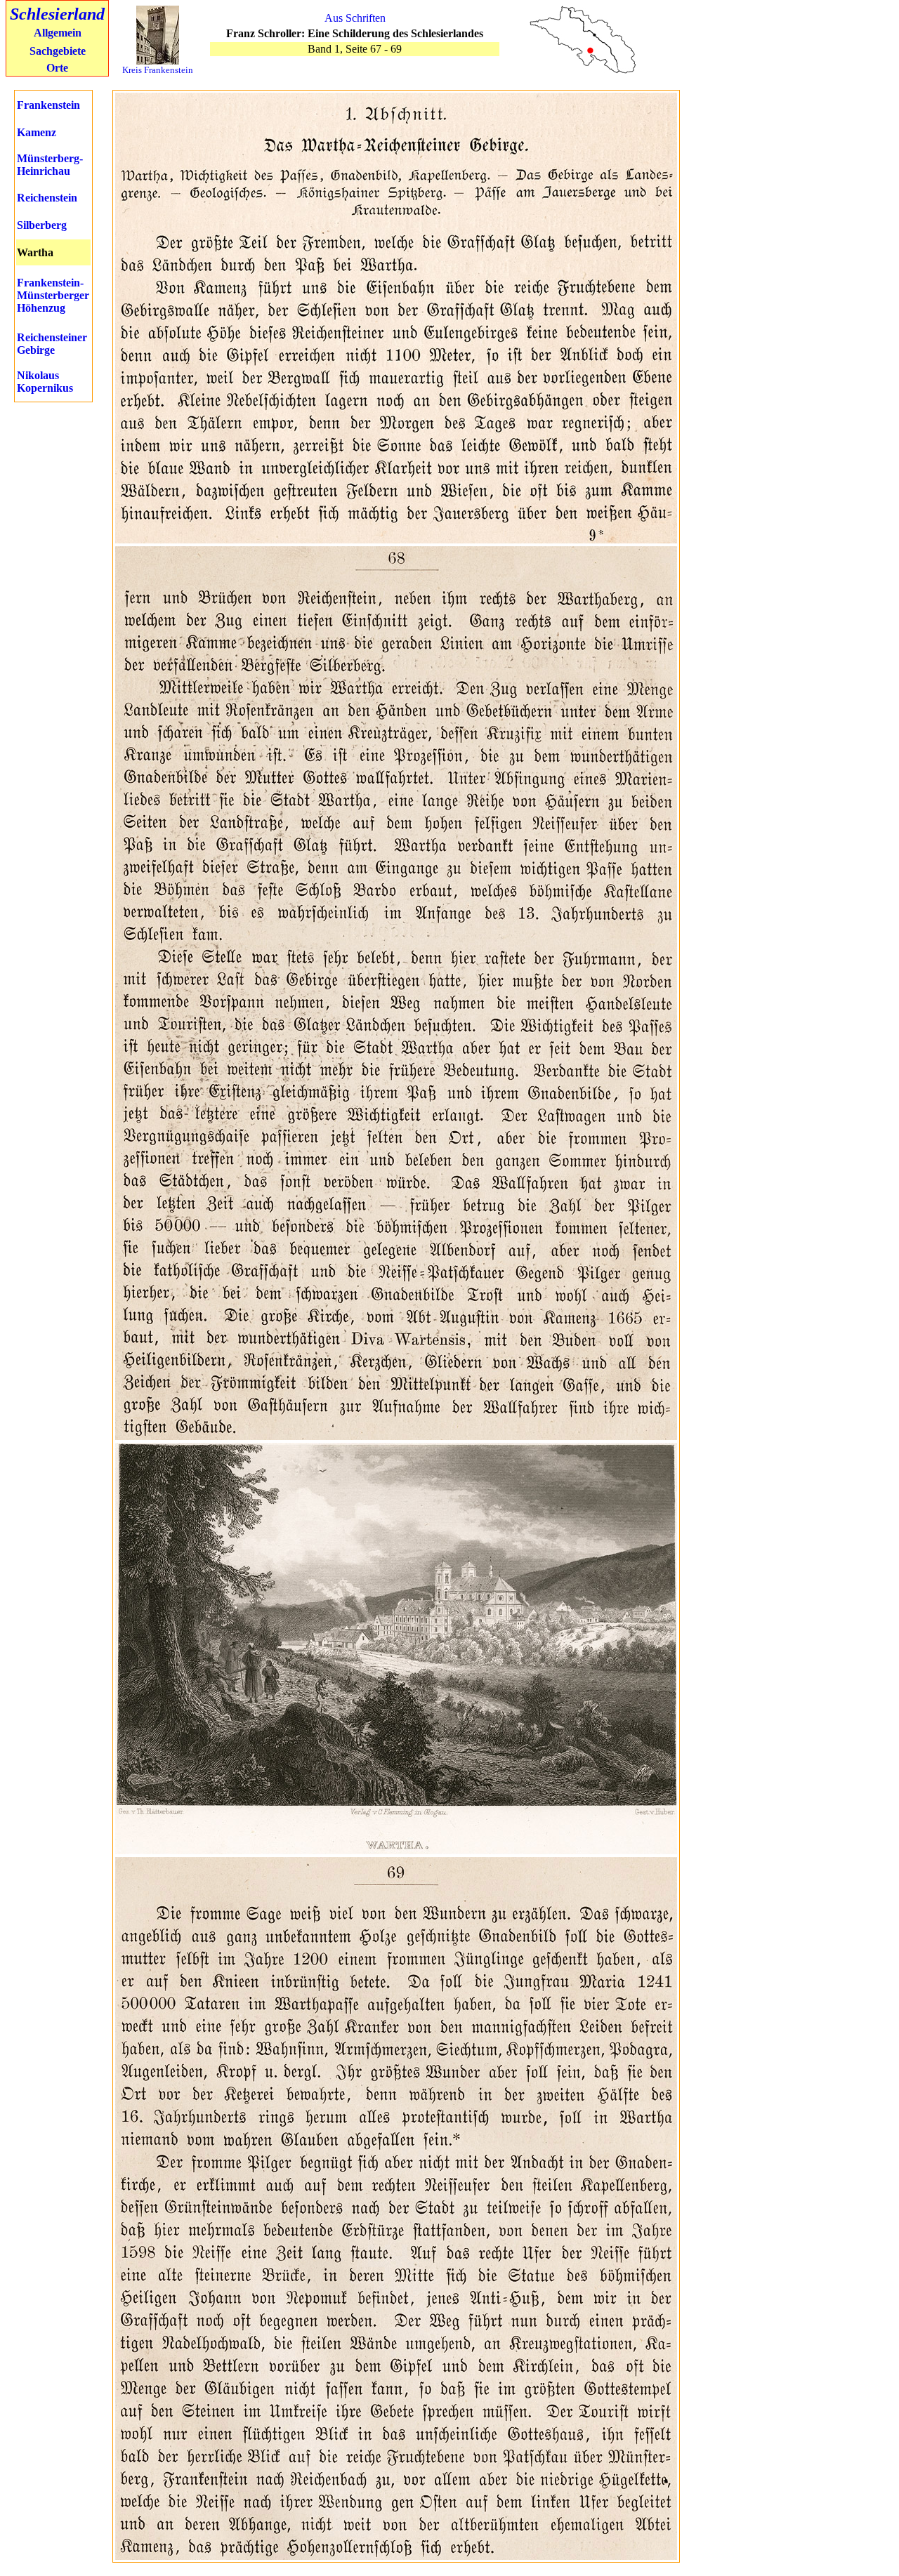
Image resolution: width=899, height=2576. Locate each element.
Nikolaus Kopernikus (45, 382)
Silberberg (42, 225)
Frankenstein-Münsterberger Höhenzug (53, 295)
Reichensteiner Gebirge (52, 344)
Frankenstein (48, 105)
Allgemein (58, 33)
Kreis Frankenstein (158, 70)
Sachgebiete (58, 51)
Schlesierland (57, 14)
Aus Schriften (355, 18)
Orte (57, 68)
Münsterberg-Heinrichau (50, 165)
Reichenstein (47, 198)
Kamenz (37, 132)
